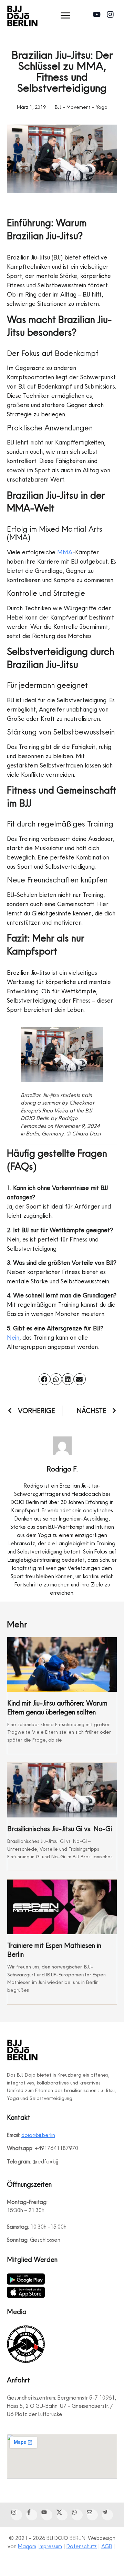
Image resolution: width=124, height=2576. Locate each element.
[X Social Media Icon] (62, 2515)
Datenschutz (82, 2546)
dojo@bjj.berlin (38, 2135)
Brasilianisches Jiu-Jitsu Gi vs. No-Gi (60, 1829)
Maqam (27, 2546)
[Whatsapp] (77, 2515)
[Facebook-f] (32, 2515)
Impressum (50, 2546)
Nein (13, 1337)
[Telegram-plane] (107, 2515)
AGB (107, 2546)
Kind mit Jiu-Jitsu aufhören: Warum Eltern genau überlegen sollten (57, 1708)
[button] (66, 16)
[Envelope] (92, 2515)
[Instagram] (112, 16)
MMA (65, 552)
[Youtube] (98, 16)
